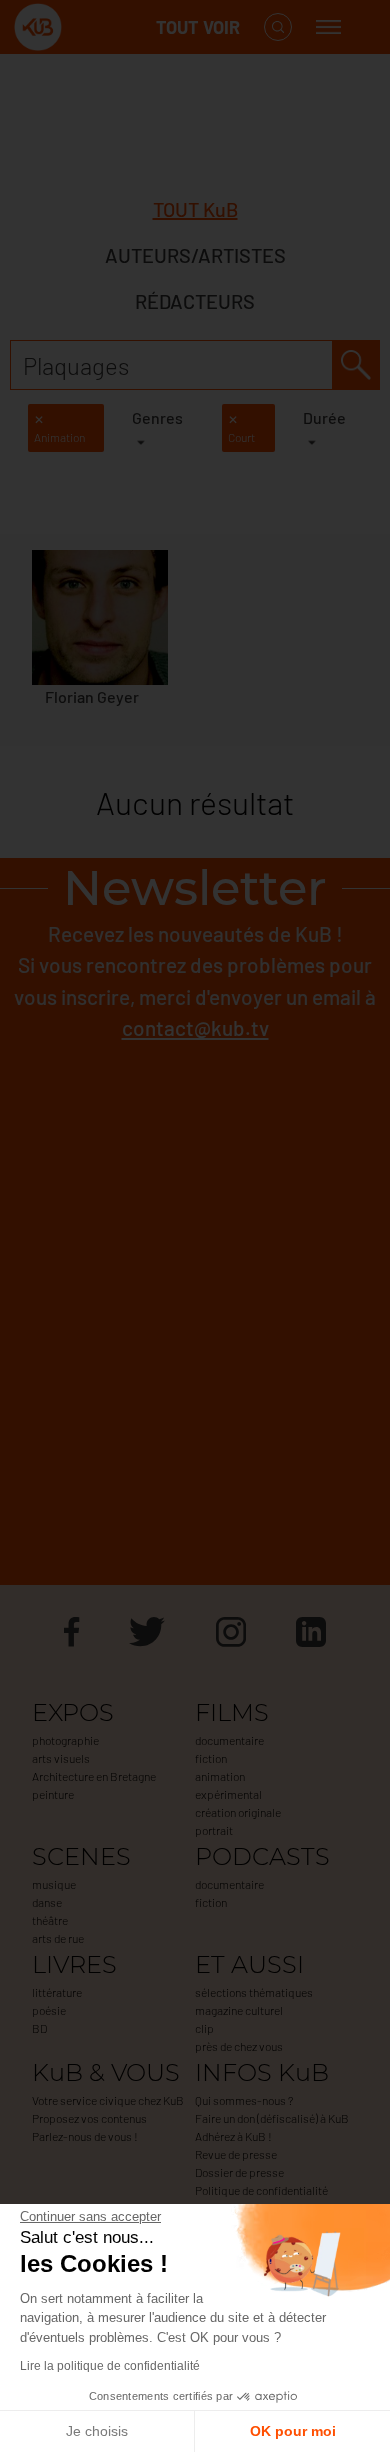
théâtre (50, 1920)
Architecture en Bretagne (94, 1776)
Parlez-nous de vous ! (85, 2136)
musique (54, 1884)
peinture (53, 1794)
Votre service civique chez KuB (108, 2100)
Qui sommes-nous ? (244, 2100)
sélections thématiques (254, 1992)
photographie (65, 1740)
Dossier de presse (239, 2172)
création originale (238, 1812)
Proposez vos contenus (89, 2118)
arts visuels (61, 1758)
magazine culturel (239, 2010)
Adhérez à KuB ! (233, 2136)
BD (39, 2028)
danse (47, 1902)
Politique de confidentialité (261, 2190)
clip (204, 2028)
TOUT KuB (195, 209)
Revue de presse (236, 2154)
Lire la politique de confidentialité (110, 2366)
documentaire (229, 1740)
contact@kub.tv (195, 1027)
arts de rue (58, 1938)
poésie (49, 2010)
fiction (211, 1758)
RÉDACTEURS (195, 301)
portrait (214, 1830)
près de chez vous (239, 2046)
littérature (57, 1992)
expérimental (228, 1794)
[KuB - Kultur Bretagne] (94, 27)
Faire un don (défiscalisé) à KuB (272, 2118)
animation (220, 1776)
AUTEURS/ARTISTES (195, 255)
